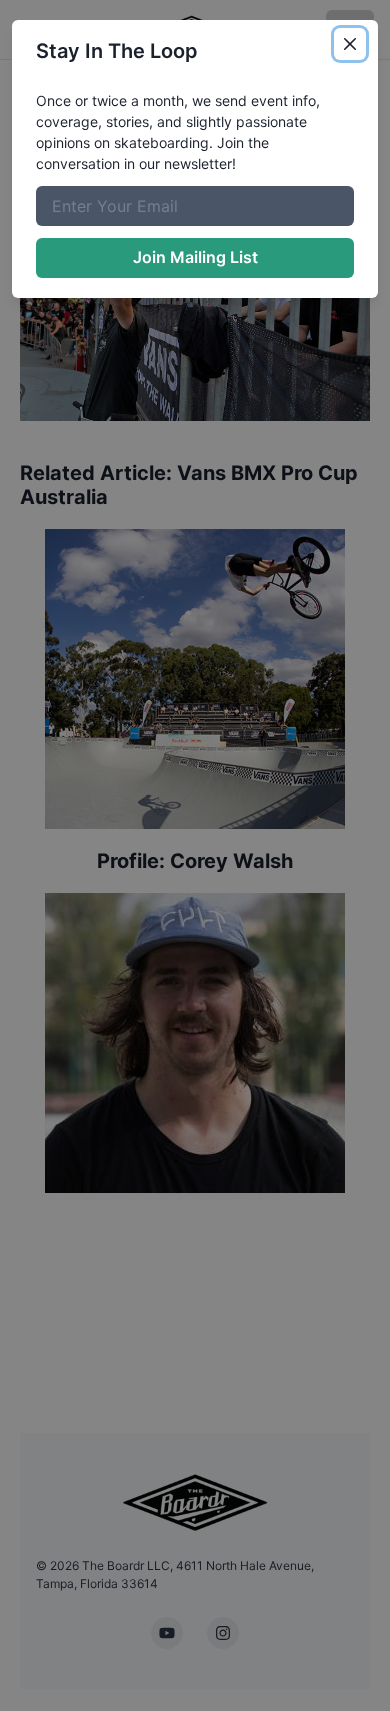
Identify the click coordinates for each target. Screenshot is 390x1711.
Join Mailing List (195, 257)
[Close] (350, 44)
